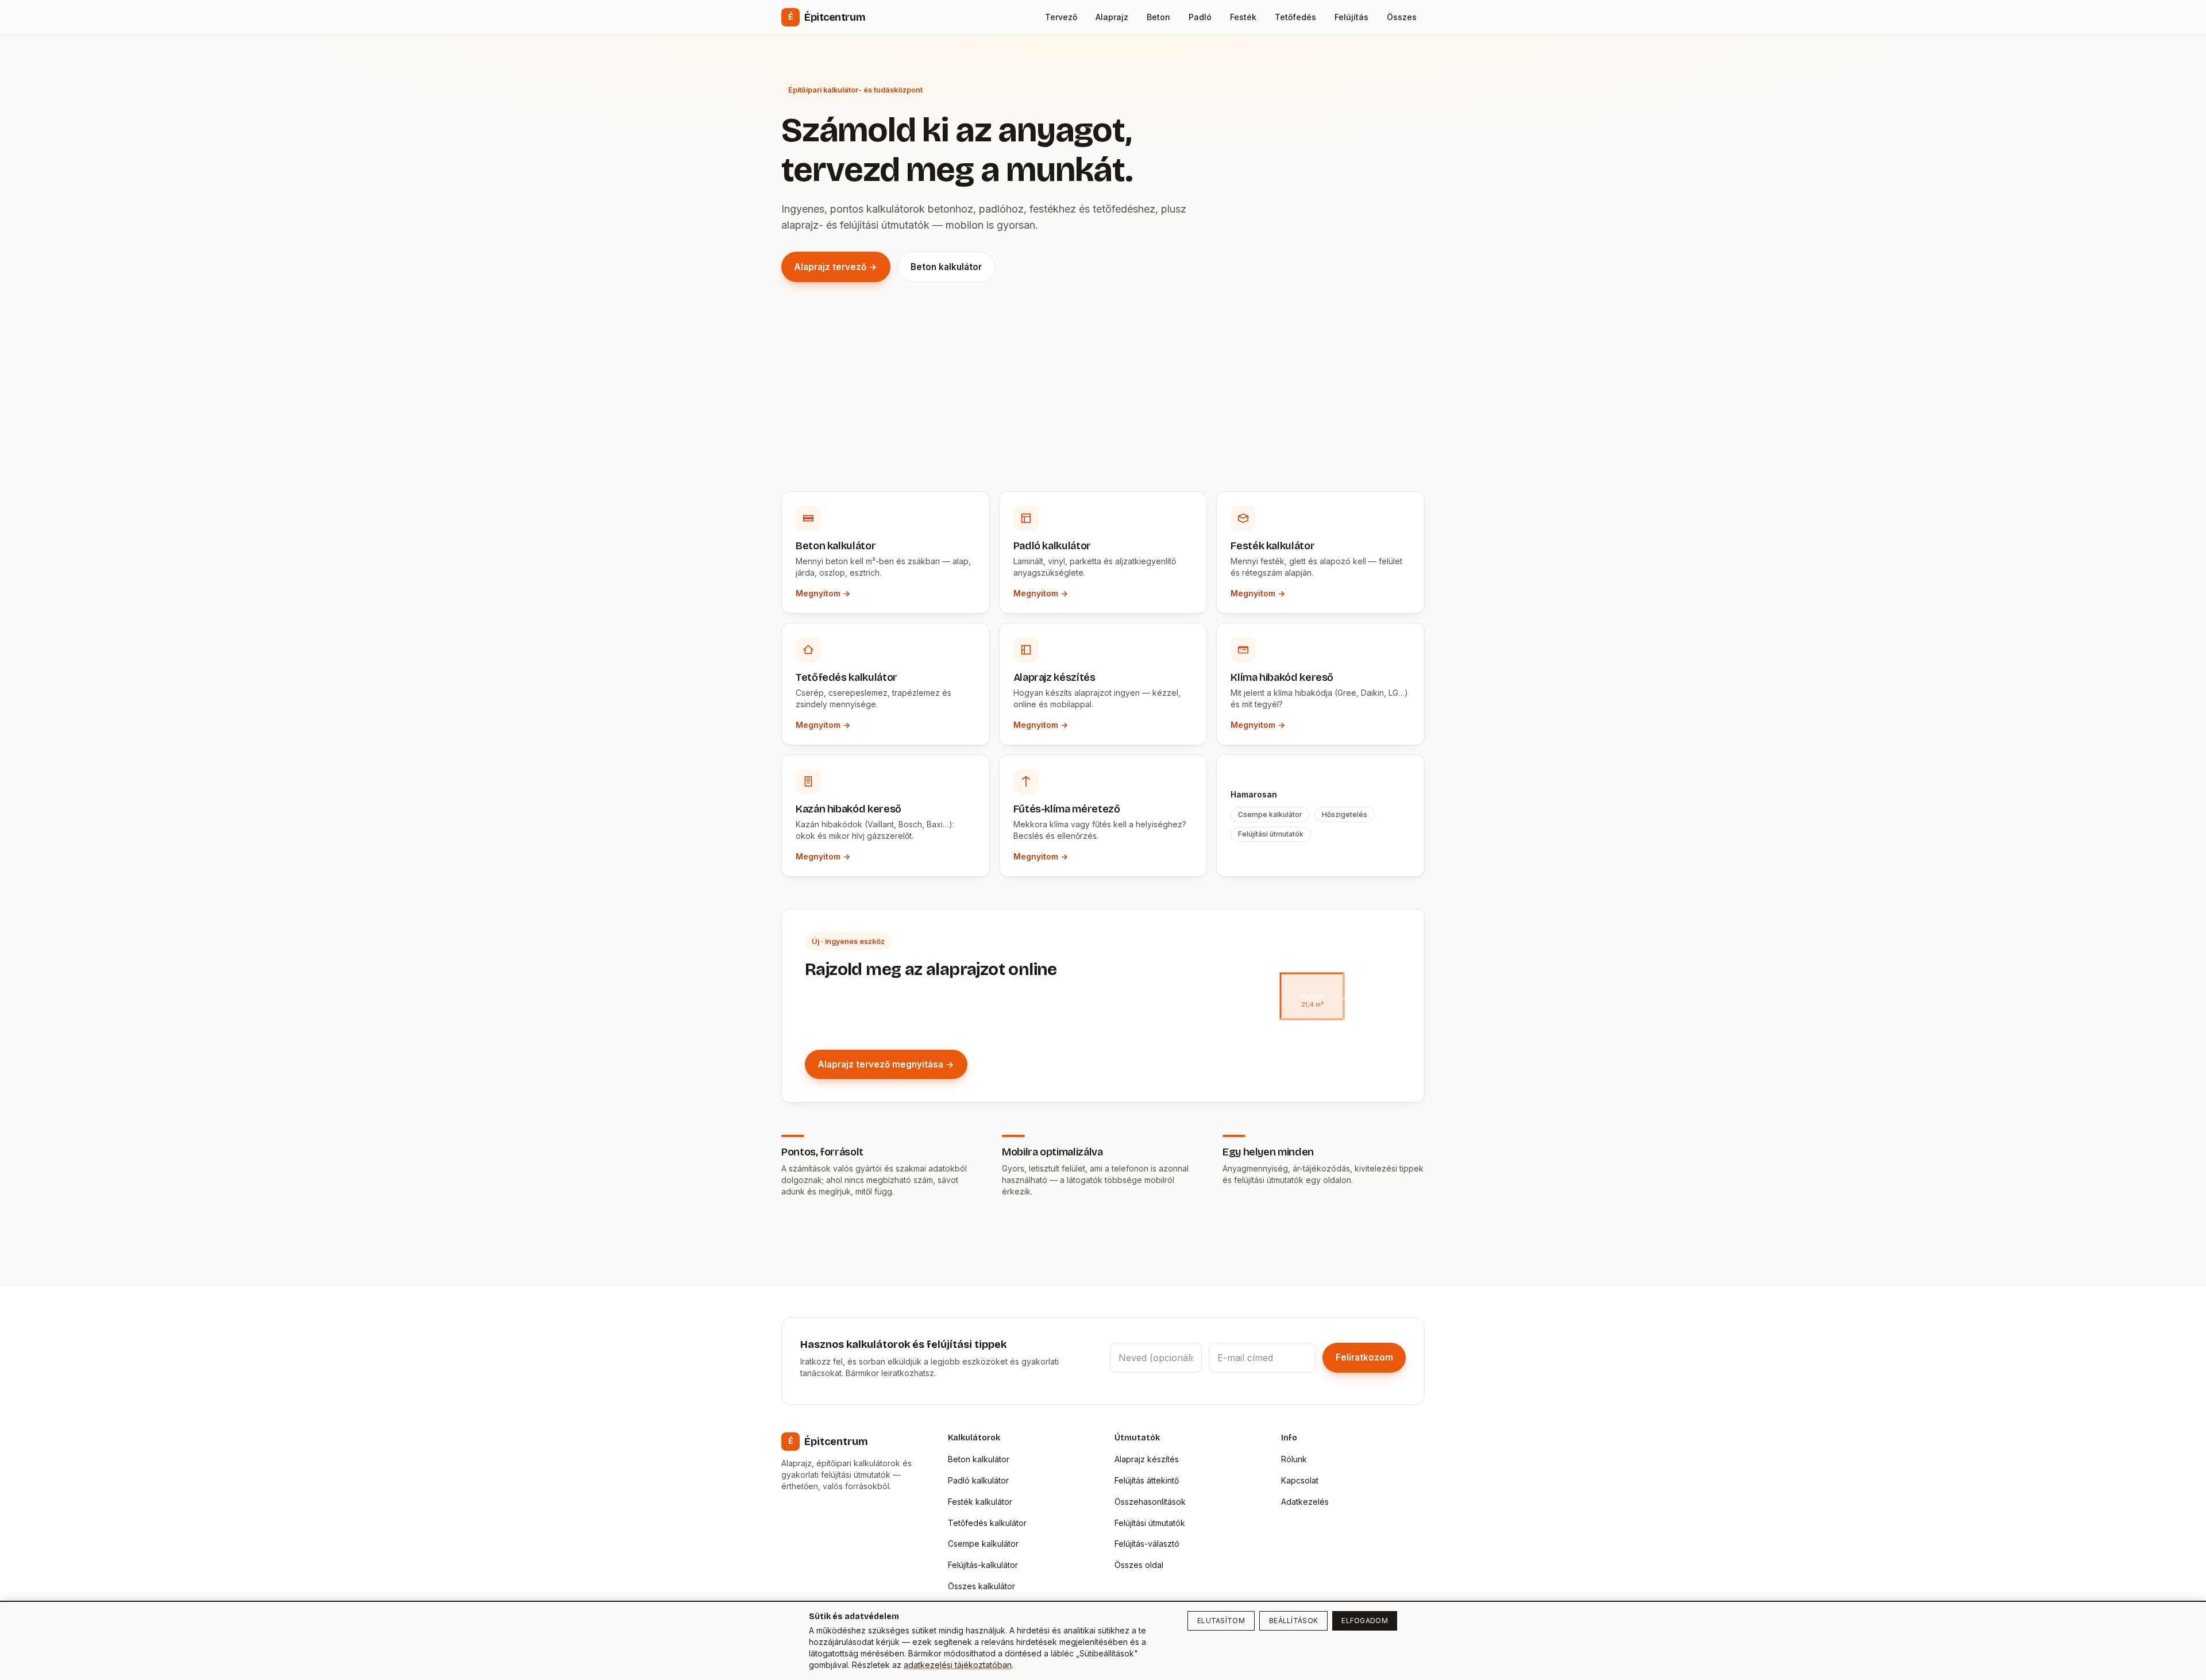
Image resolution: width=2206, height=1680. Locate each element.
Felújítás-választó (1147, 1544)
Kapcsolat (1300, 1480)
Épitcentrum (827, 17)
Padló (1200, 17)
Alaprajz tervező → (836, 267)
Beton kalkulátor (946, 267)
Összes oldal (1139, 1565)
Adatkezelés (1305, 1502)
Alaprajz (1112, 17)
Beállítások (1293, 1621)
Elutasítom (1221, 1621)
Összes (1402, 17)
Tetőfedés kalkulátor (987, 1523)
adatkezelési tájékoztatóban (958, 1665)
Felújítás (1351, 17)
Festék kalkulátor (980, 1502)
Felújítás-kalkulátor (983, 1565)
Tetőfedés (1295, 17)
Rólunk (1294, 1459)
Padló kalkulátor (978, 1480)
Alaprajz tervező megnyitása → (886, 1064)
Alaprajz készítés (1147, 1459)
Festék (1243, 17)
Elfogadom (1365, 1621)
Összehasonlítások (1150, 1502)
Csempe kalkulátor (983, 1544)
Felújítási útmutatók (1150, 1523)
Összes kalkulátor (981, 1586)
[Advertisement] (1103, 405)
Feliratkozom (1364, 1357)
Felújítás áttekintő (1147, 1480)
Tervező (1061, 17)
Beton (1158, 17)
